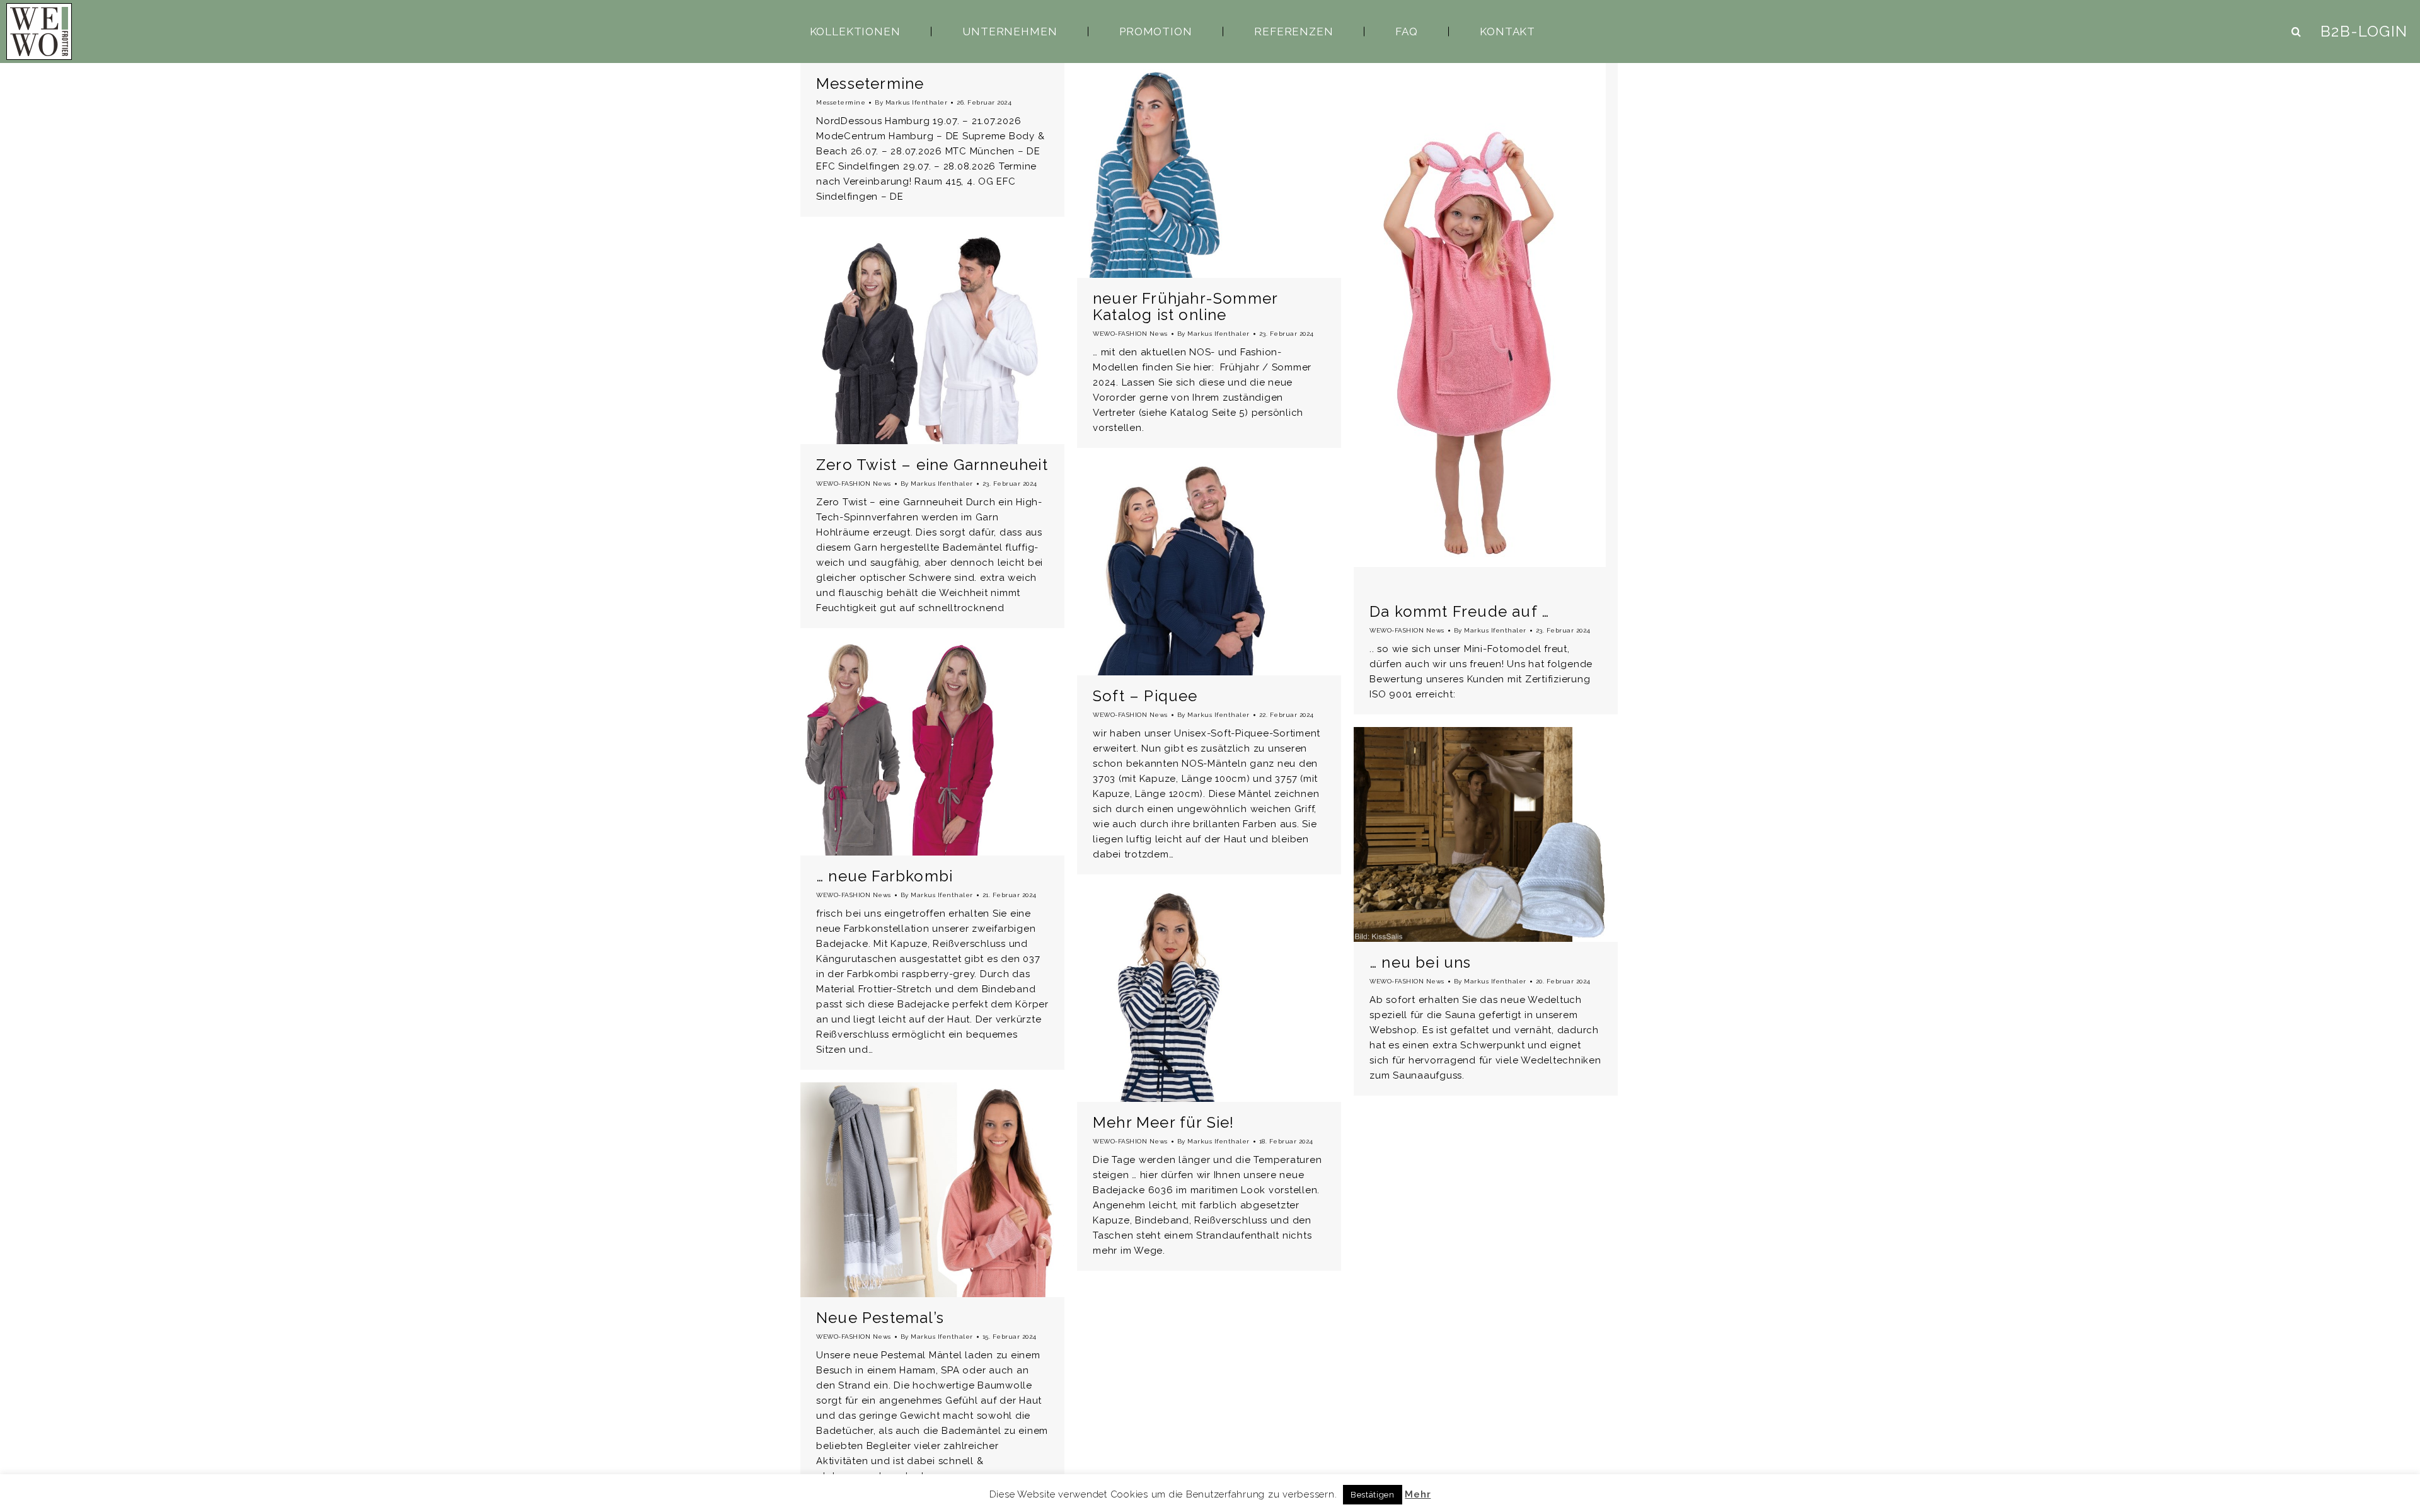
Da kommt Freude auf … (1459, 611)
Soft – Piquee (1145, 696)
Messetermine (870, 83)
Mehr (1418, 1494)
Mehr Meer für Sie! (1164, 1122)
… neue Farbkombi (884, 876)
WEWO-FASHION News (1130, 334)
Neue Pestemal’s (880, 1318)
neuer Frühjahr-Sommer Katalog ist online (1185, 306)
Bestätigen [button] (1373, 1495)
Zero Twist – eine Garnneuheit (932, 465)
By (911, 102)
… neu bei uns (1420, 962)
